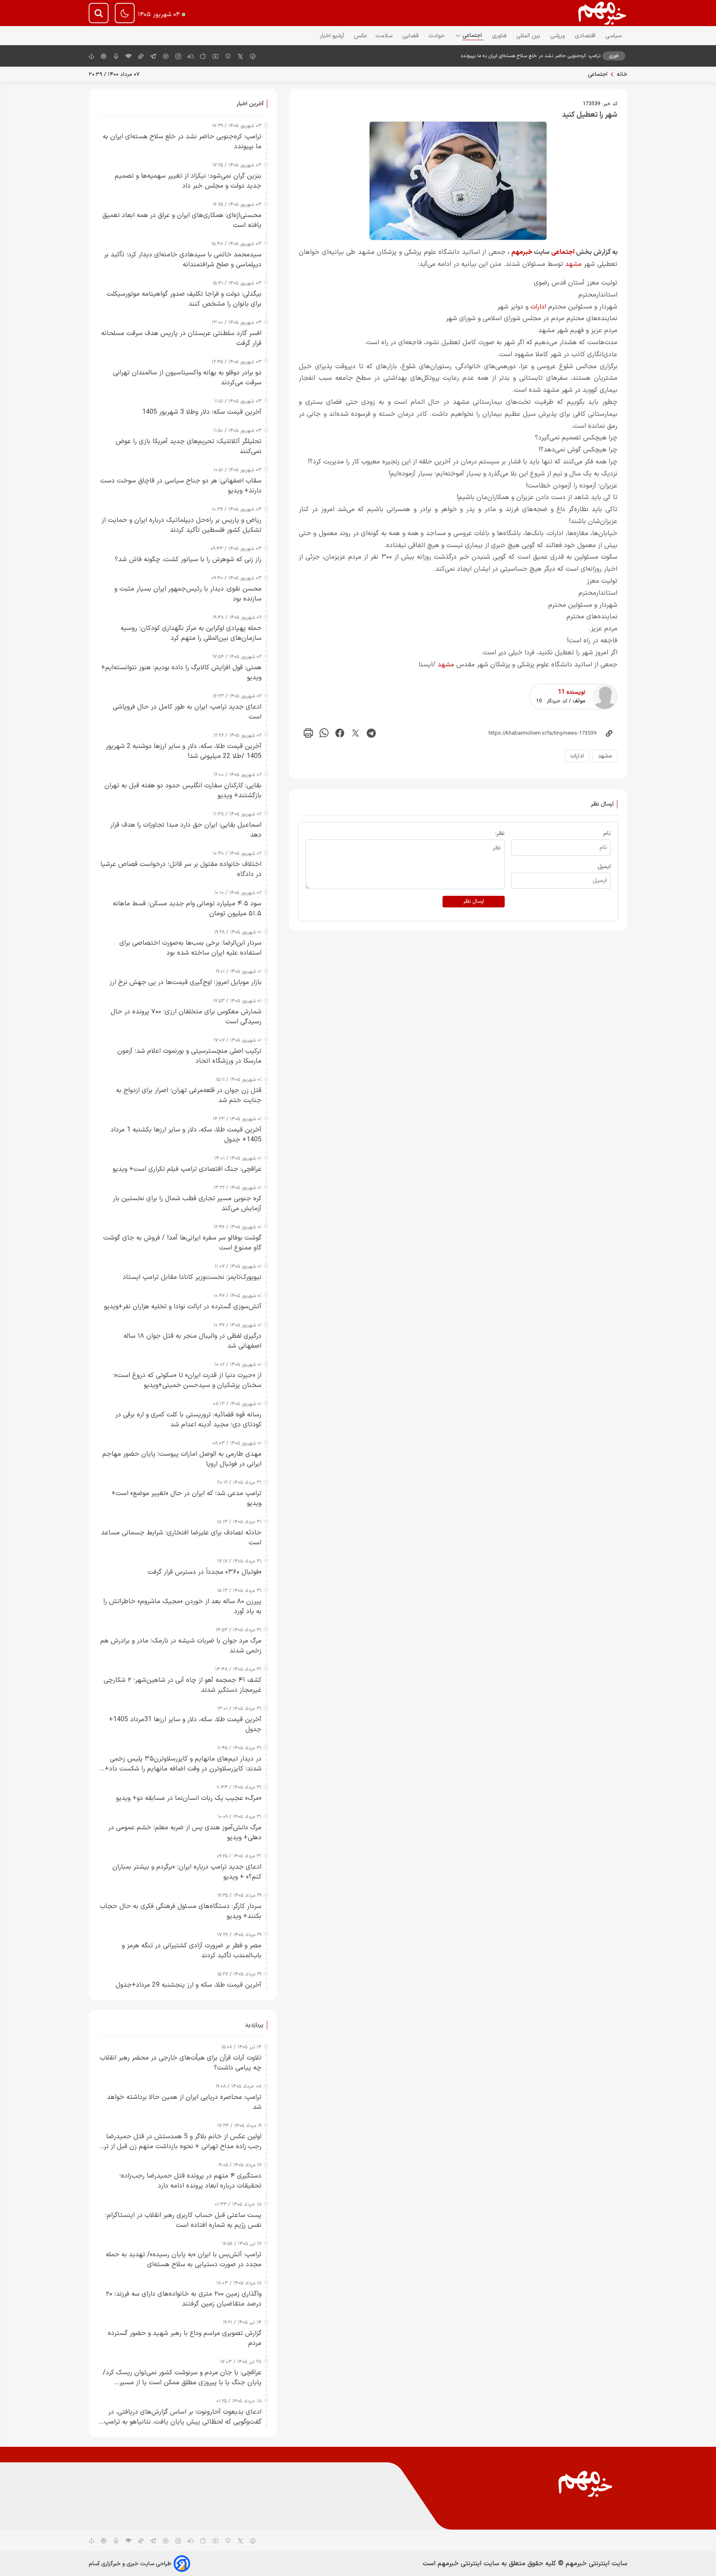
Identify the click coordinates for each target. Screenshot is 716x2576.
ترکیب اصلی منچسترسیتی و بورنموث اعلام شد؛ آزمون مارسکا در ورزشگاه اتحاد (189, 1056)
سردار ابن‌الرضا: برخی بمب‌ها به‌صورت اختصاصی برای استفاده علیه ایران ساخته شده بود (190, 948)
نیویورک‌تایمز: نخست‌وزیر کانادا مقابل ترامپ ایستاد (192, 1277)
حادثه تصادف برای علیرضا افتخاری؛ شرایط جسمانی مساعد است (181, 1538)
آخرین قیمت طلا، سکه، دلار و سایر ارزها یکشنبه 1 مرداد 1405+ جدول (186, 1135)
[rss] (128, 56)
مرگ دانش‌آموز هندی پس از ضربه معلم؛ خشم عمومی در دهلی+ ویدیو (185, 1833)
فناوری (500, 36)
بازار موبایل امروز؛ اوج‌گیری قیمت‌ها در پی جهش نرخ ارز (185, 982)
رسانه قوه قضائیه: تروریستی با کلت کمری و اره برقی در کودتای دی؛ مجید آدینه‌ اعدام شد (188, 1420)
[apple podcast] (104, 56)
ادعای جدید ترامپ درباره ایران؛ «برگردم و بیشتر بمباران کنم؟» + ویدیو (187, 1872)
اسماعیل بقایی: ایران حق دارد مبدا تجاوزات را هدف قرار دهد (186, 830)
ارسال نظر (474, 902)
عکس (360, 36)
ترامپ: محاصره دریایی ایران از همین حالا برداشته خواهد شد (184, 2102)
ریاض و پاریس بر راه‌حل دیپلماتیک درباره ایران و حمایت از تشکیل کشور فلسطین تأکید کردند (181, 525)
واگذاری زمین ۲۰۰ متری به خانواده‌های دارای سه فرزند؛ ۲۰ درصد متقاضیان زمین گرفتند (184, 2299)
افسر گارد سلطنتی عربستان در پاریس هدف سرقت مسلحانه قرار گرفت (181, 338)
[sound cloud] (191, 56)
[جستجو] (99, 13)
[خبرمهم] (602, 13)
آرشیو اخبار (333, 36)
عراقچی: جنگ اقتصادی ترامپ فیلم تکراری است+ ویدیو (187, 1169)
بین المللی (529, 36)
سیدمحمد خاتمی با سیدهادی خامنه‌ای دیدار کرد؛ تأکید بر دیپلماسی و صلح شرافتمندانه (183, 260)
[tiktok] (141, 56)
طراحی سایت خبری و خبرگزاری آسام (130, 2564)
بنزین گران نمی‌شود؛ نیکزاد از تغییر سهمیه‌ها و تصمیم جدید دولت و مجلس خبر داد (188, 181)
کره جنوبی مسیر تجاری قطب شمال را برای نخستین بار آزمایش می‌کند (187, 1204)
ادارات (538, 307)
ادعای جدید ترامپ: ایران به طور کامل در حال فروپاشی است (187, 712)
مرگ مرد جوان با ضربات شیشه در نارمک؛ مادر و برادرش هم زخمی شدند (181, 1646)
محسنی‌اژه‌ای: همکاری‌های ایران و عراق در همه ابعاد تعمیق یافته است (182, 220)
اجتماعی (473, 35)
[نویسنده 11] (605, 697)
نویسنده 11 (572, 692)
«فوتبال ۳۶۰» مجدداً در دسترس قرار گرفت (204, 1572)
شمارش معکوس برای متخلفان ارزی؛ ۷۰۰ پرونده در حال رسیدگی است (186, 1017)
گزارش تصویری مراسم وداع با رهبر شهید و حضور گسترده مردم (185, 2338)
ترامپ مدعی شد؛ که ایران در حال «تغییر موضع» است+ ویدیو (186, 1498)
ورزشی (558, 36)
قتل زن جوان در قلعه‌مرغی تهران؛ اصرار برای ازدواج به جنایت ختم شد (189, 1095)
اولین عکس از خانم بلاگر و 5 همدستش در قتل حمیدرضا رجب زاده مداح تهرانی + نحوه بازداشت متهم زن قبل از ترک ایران (180, 2142)
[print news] (308, 733)
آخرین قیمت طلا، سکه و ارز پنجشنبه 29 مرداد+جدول (189, 1985)
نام (607, 833)
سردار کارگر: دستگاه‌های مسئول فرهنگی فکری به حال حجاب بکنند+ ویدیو (181, 1911)
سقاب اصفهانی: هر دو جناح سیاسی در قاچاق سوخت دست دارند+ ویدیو (181, 486)
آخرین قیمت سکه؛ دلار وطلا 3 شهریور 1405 (202, 412)
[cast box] (116, 56)
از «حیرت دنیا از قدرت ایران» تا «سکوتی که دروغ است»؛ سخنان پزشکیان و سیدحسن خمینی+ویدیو (187, 1380)
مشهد (573, 264)
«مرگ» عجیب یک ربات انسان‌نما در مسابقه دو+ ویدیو (189, 1798)
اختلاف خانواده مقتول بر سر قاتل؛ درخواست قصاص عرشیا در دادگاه (181, 869)
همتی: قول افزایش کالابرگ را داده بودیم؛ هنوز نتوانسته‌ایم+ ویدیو (181, 673)
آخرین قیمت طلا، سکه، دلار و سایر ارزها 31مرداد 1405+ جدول (185, 1725)
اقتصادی (586, 36)
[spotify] (166, 56)
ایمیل (604, 867)
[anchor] (92, 56)
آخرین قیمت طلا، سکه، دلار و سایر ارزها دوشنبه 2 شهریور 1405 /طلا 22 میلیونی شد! (184, 751)
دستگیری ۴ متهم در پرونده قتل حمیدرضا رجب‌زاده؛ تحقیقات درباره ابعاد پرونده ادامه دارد (190, 2181)
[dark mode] (125, 13)
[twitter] (356, 733)
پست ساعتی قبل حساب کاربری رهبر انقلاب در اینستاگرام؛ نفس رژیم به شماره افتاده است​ (183, 2220)
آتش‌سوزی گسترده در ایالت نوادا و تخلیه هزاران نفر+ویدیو (183, 1307)
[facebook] (253, 56)
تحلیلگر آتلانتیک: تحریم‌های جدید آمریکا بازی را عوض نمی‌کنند (189, 446)
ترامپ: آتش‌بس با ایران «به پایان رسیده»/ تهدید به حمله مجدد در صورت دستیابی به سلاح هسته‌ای (184, 2260)
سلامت (385, 36)
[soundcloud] (191, 2540)
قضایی (411, 36)
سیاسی (614, 36)
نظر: (500, 833)
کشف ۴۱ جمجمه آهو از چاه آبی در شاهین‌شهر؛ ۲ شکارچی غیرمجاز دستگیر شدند (183, 1685)
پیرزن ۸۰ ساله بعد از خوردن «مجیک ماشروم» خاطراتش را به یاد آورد (182, 1606)
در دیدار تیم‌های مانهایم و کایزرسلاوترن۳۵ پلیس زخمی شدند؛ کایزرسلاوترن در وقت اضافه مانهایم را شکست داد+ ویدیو (183, 1764)
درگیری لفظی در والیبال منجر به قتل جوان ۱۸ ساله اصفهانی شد (192, 1341)
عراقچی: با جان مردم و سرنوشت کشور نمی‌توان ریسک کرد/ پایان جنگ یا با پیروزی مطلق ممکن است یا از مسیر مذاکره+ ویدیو (182, 2378)
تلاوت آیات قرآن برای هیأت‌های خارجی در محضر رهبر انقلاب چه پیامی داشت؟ (181, 2063)
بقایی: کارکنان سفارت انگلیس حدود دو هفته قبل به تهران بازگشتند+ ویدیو (183, 791)
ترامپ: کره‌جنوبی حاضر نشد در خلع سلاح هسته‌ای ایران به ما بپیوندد (530, 56)
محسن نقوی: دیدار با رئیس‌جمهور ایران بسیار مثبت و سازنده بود (188, 594)
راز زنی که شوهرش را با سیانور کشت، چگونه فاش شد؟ (188, 560)
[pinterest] (228, 56)
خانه (622, 74)
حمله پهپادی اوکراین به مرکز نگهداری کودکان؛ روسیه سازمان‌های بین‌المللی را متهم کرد (191, 633)
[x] (240, 56)
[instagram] (178, 56)
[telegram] (153, 56)
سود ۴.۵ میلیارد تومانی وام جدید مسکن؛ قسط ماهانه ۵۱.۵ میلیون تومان (187, 909)
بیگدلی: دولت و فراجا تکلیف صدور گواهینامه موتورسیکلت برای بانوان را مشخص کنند (184, 299)
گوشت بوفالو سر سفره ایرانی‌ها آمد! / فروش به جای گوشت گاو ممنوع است (182, 1243)
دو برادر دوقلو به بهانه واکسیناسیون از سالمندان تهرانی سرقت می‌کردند (187, 378)
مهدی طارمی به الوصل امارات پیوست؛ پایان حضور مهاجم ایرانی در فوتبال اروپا (182, 1459)
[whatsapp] (324, 733)
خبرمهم (522, 252)
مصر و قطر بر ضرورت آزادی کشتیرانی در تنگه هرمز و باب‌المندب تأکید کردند (192, 1951)
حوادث (437, 36)
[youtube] (215, 56)
